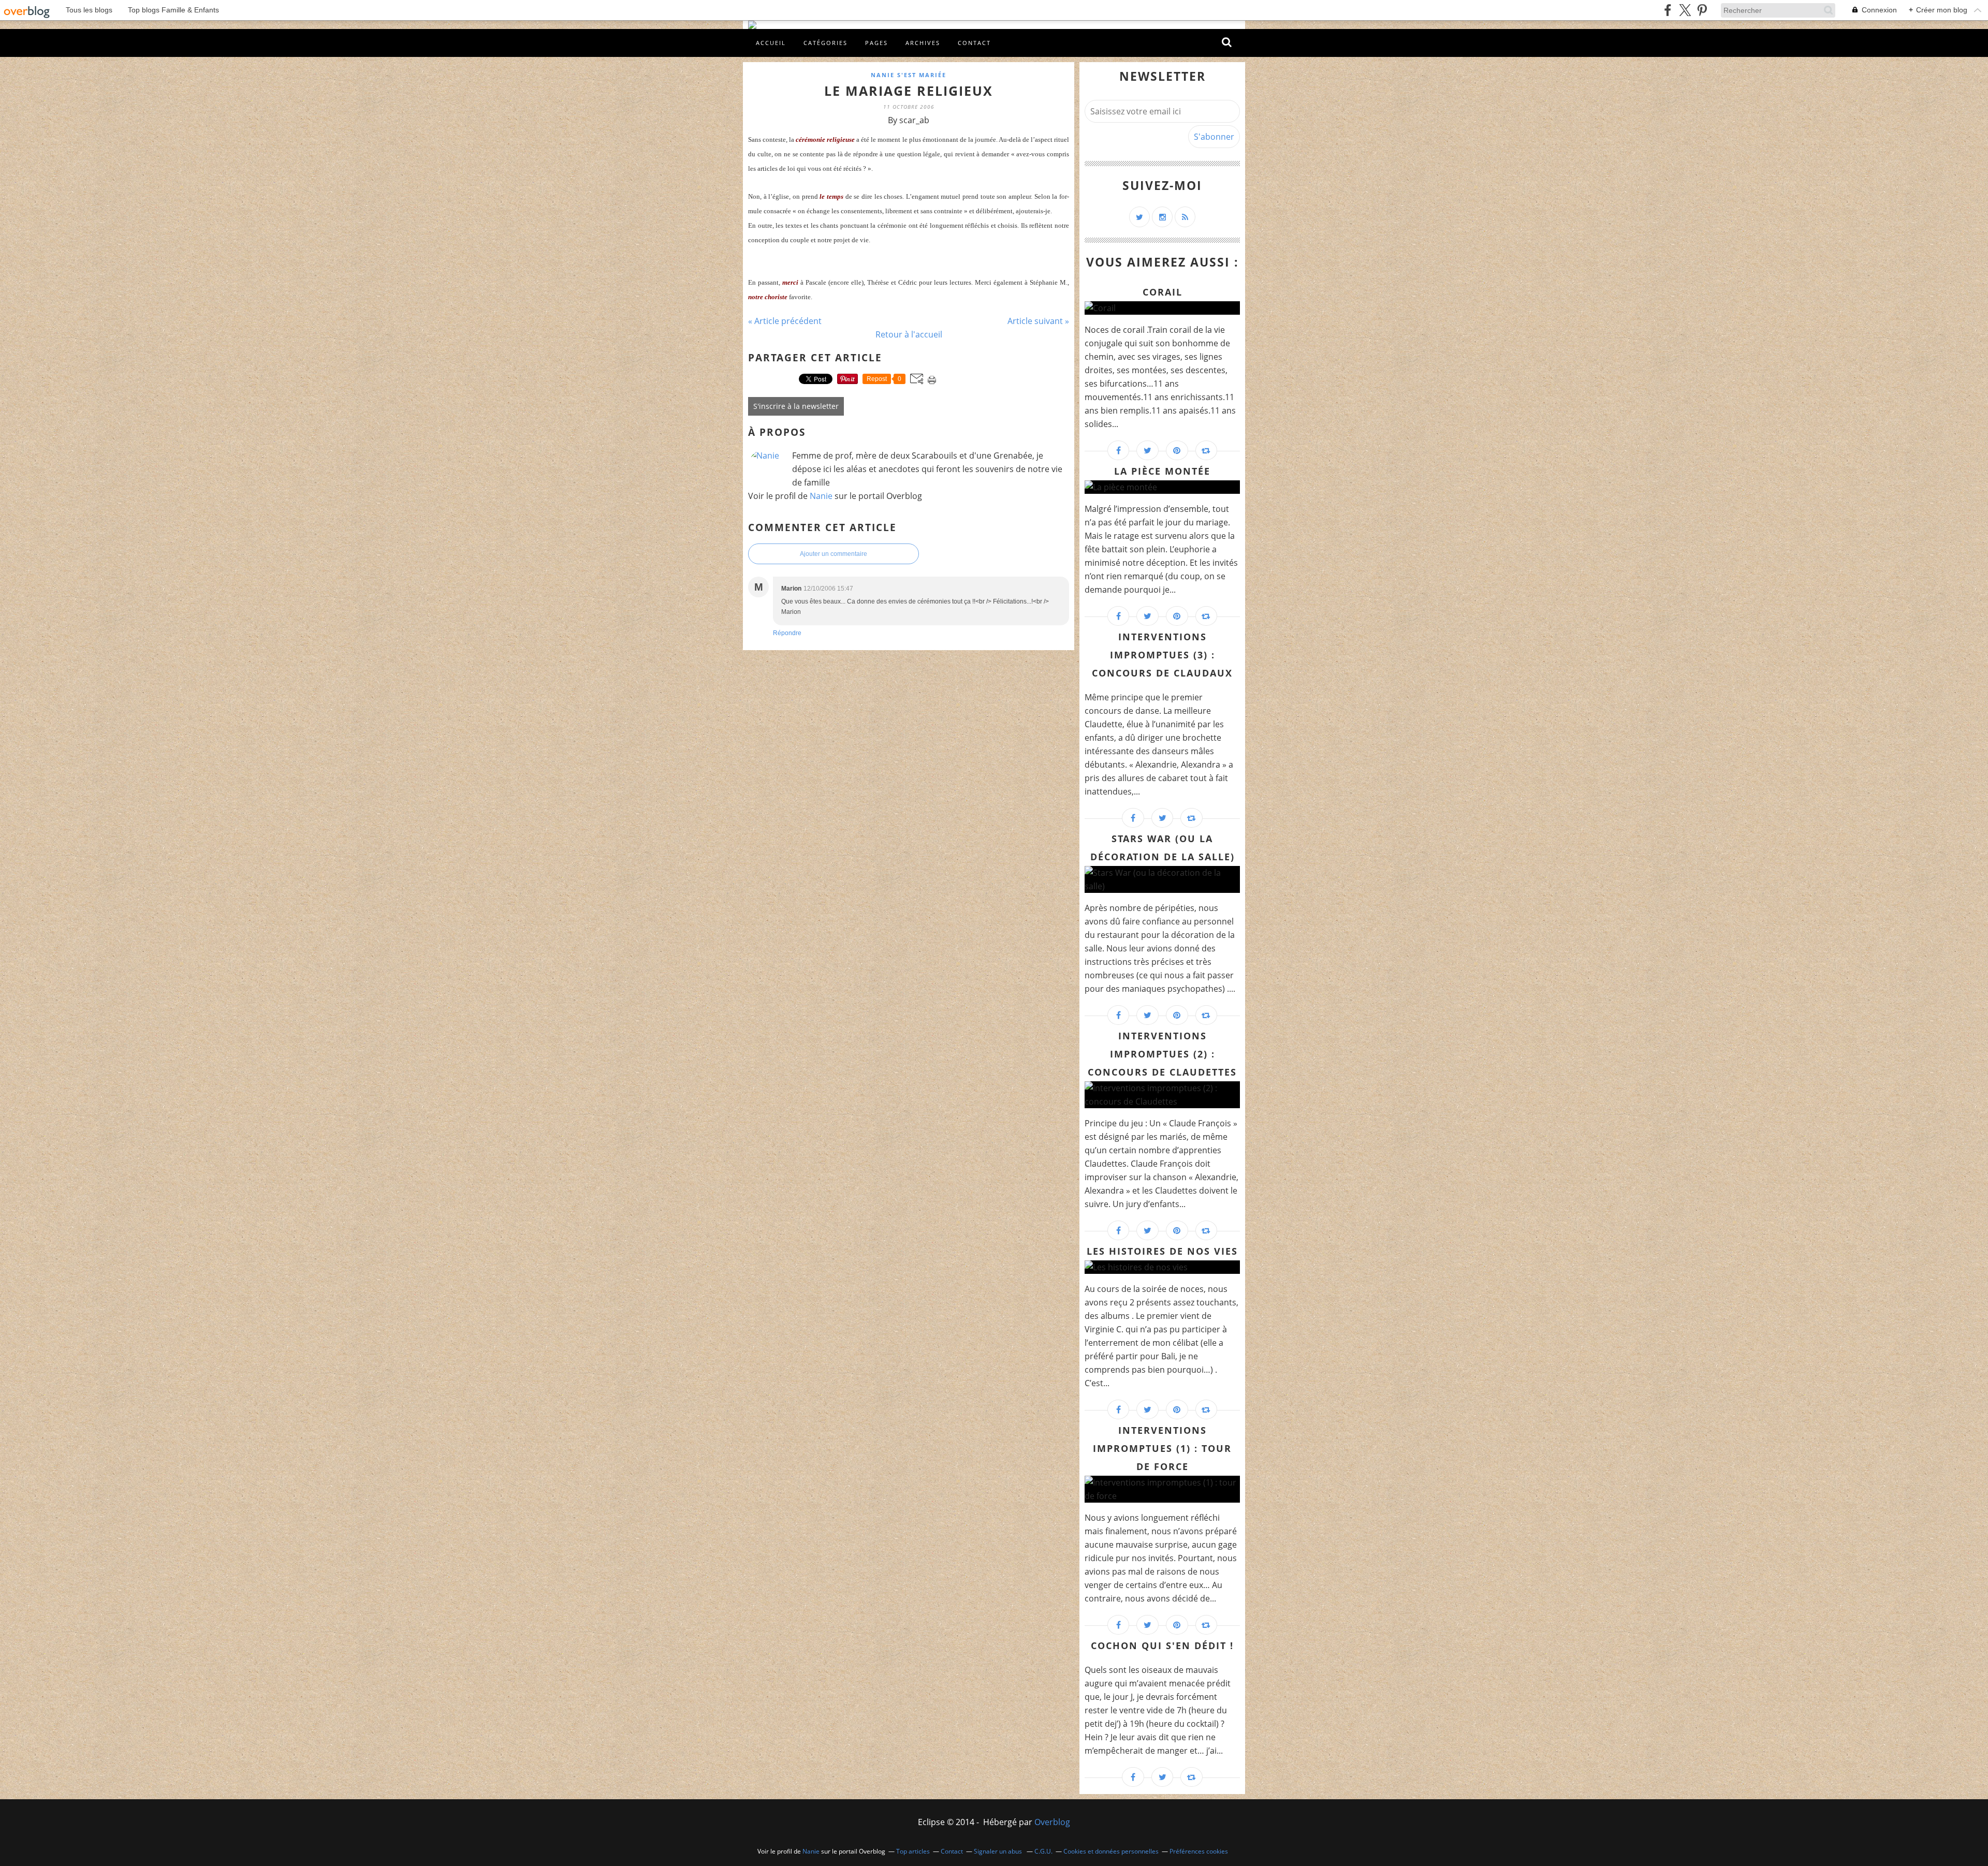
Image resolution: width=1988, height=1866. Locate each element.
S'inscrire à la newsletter (796, 406)
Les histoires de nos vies (1162, 1251)
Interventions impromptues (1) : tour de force (1162, 1448)
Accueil (771, 43)
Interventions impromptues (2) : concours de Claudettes (1162, 1054)
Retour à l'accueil (909, 334)
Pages (876, 43)
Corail (1163, 292)
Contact (974, 43)
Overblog (1052, 1822)
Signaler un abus (999, 1851)
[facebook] (1668, 10)
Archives (923, 43)
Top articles (913, 1851)
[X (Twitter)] (1685, 10)
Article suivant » (1038, 321)
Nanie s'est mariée (909, 75)
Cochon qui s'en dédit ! (1162, 1645)
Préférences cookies (1199, 1851)
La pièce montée (1162, 471)
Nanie (821, 496)
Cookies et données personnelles (1111, 1851)
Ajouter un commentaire (834, 554)
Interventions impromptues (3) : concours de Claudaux (1162, 655)
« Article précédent (785, 321)
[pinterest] (1702, 10)
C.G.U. (1043, 1851)
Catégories (825, 43)
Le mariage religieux (909, 91)
